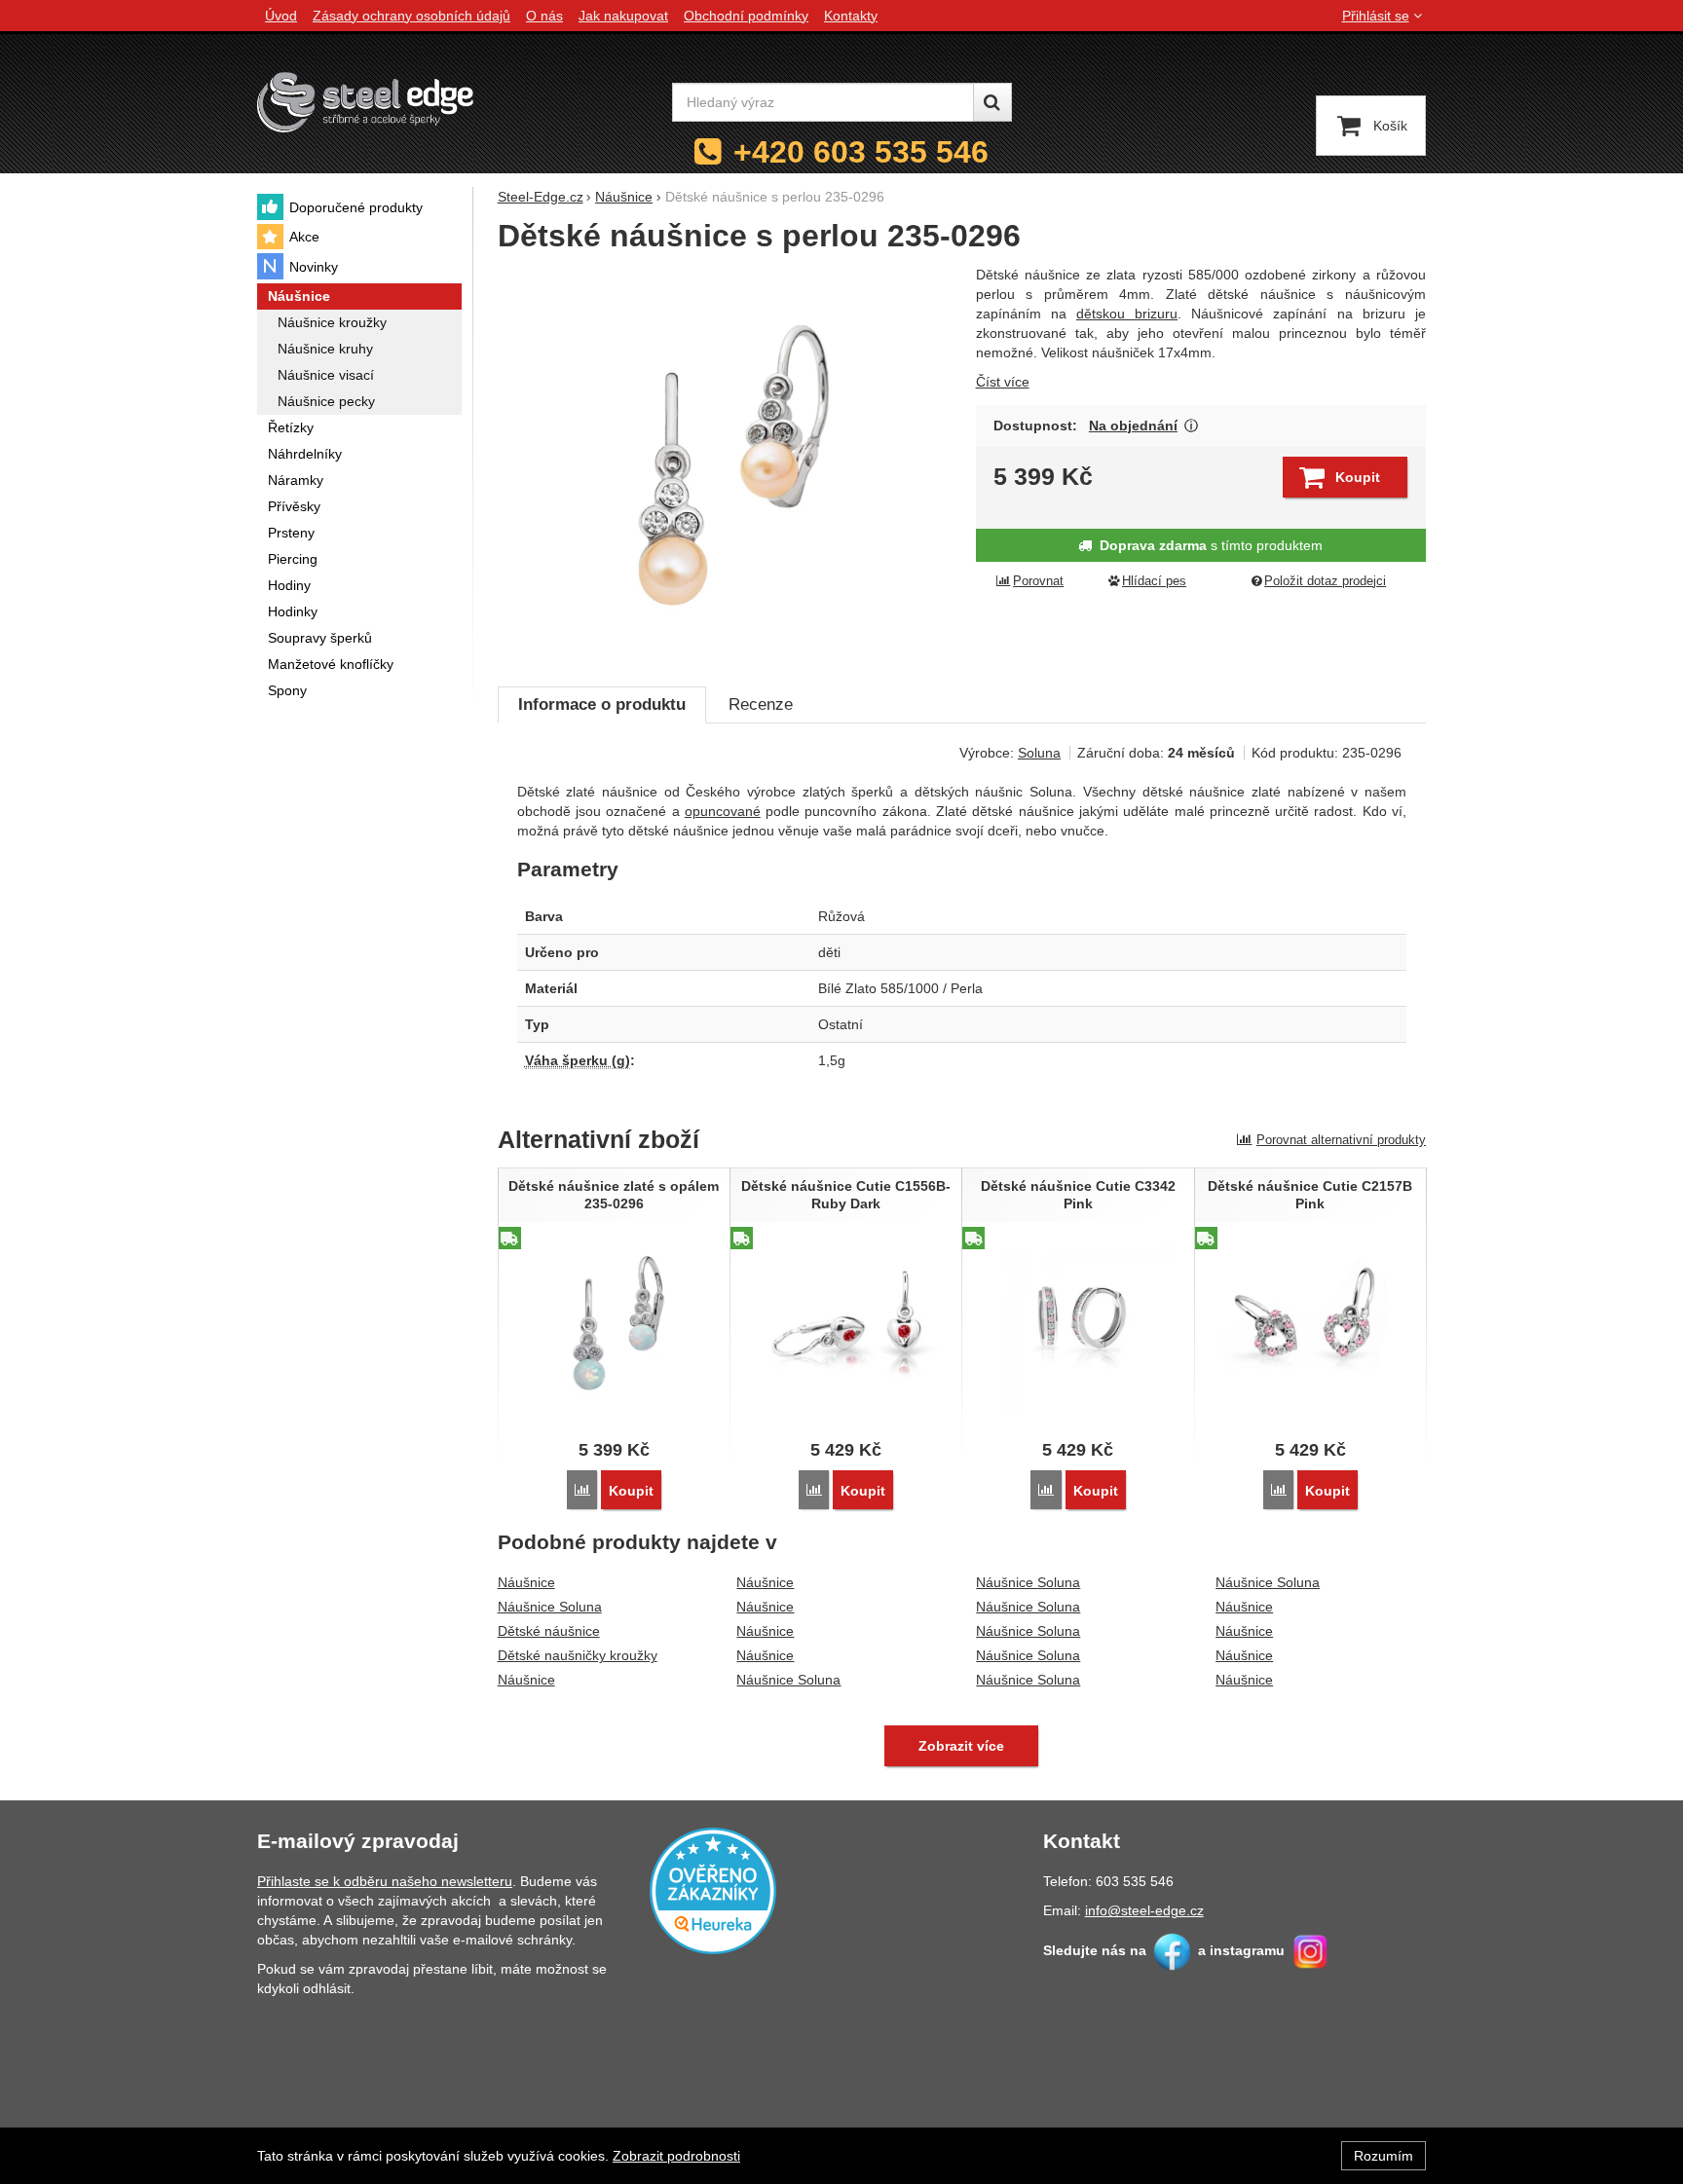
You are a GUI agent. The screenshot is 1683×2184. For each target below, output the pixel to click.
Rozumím (1384, 2156)
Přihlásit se (1376, 16)
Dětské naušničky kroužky (578, 1655)
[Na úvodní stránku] (365, 102)
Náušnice (526, 1582)
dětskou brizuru (1127, 314)
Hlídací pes (1154, 581)
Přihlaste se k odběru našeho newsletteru (385, 1881)
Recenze (761, 704)
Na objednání (1133, 426)
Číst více (1003, 382)
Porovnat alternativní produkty (1341, 1140)
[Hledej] (992, 102)
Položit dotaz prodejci (1325, 581)
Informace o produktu (602, 704)
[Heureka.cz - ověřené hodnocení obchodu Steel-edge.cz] (713, 1890)
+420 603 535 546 (861, 152)
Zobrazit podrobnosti (676, 2156)
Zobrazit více (1192, 426)
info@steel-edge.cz (1144, 1910)
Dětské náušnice (549, 1631)
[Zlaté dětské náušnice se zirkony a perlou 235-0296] (725, 465)
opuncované (723, 811)
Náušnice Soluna (550, 1607)
